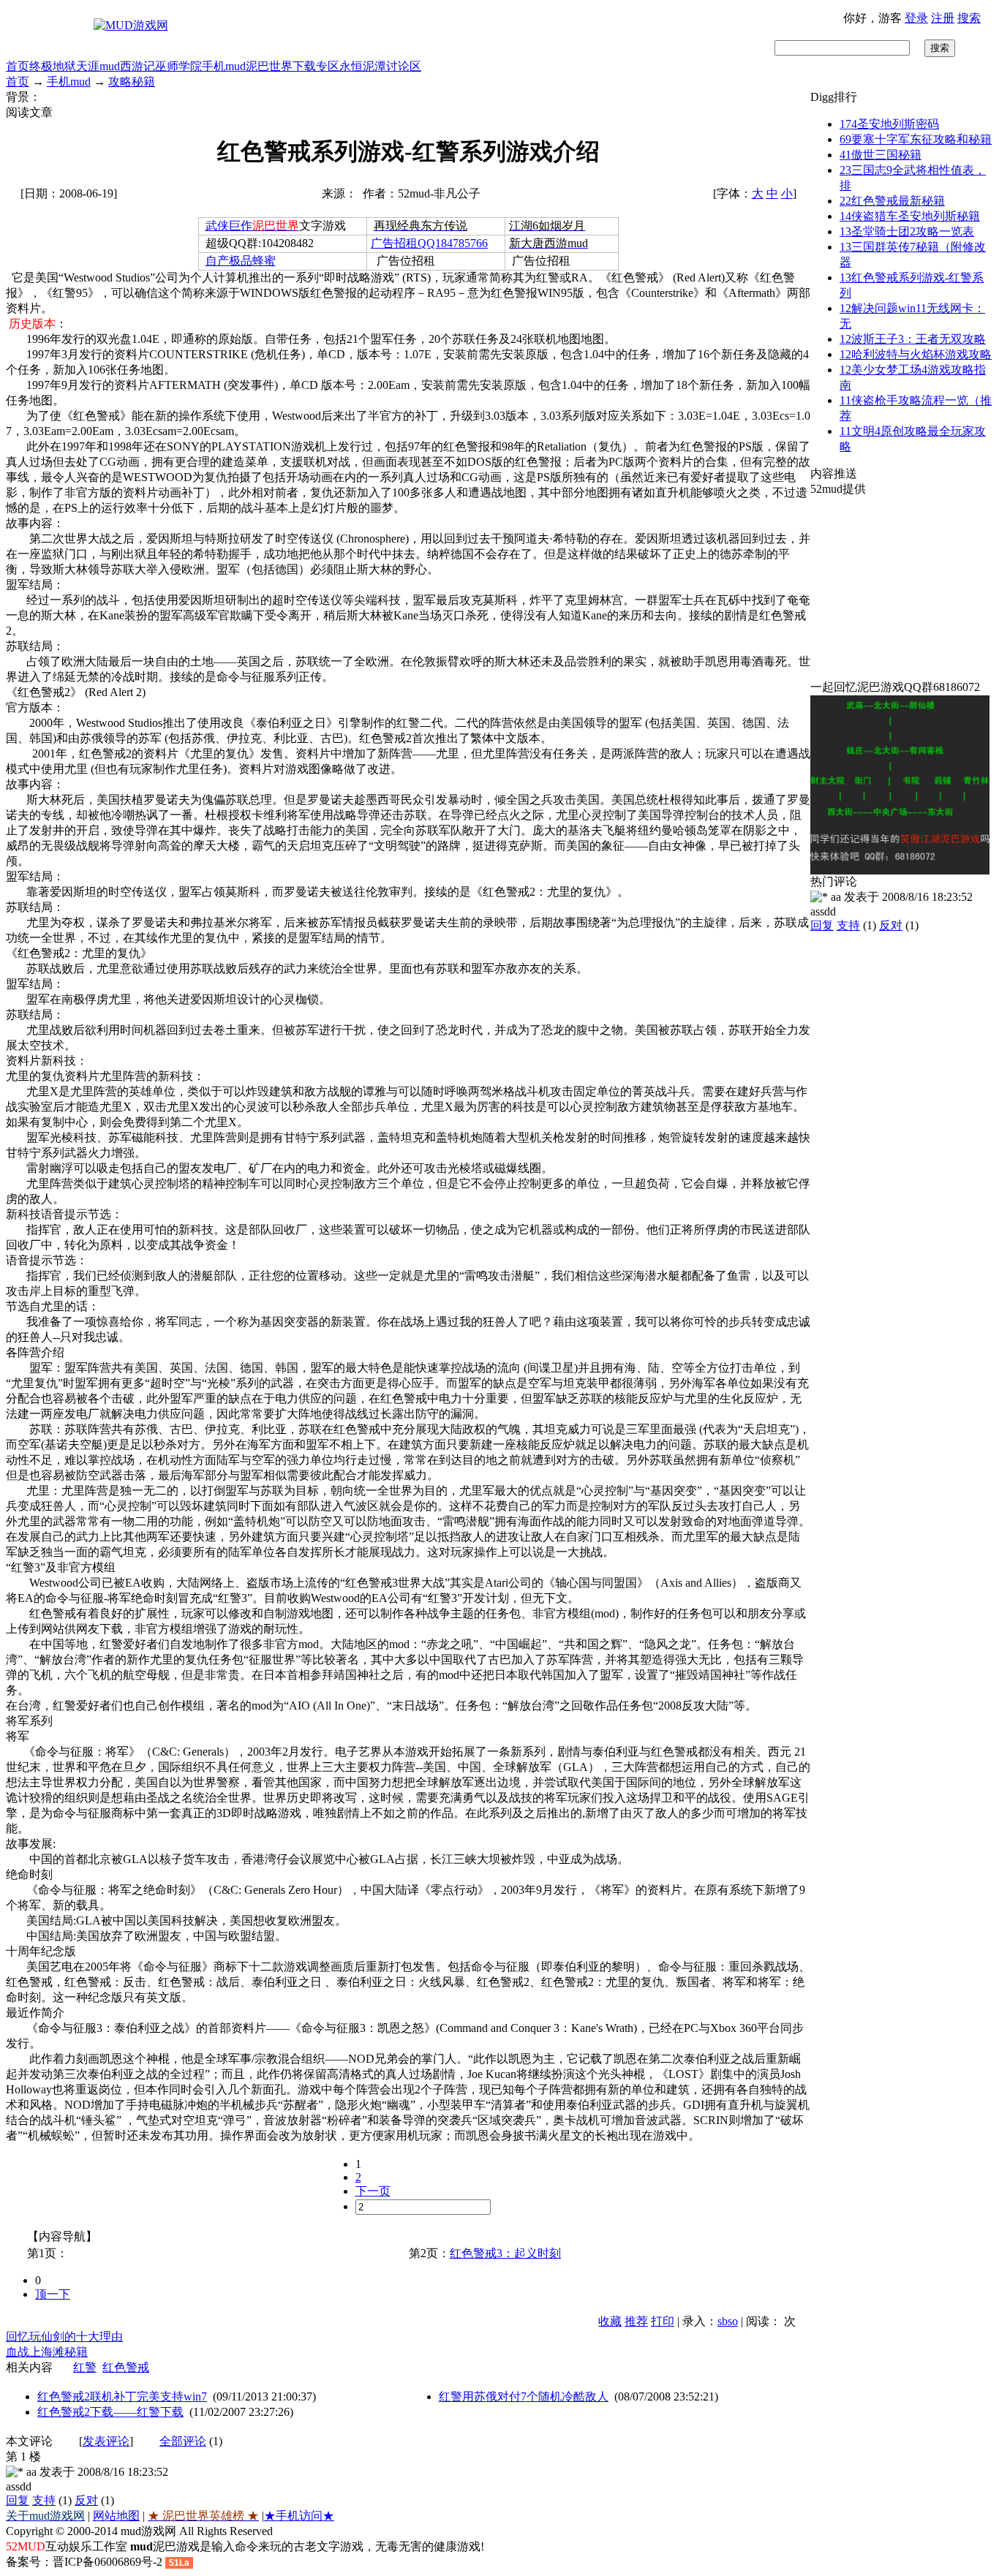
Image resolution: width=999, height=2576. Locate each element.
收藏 (610, 2321)
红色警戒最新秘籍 (892, 201)
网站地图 (116, 2516)
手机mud (224, 66)
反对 (86, 2500)
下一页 (373, 2191)
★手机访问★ (299, 2516)
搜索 (969, 18)
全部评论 (183, 2441)
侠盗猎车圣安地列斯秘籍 (910, 216)
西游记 (137, 66)
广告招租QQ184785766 (429, 243)
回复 (18, 2500)
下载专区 (316, 66)
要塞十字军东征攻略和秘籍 (916, 139)
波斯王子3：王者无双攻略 (913, 339)
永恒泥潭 (363, 66)
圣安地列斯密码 (889, 124)
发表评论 (106, 2441)
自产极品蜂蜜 (241, 261)
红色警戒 (126, 2367)
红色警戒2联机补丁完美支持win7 (122, 2396)
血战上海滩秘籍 (47, 2352)
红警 (85, 2367)
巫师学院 (178, 66)
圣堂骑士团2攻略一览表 (907, 231)
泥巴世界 (269, 66)
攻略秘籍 (132, 82)
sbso (728, 2321)
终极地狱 (53, 66)
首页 (18, 66)
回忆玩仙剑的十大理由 (64, 2337)
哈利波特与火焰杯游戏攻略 (916, 354)
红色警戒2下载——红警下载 (110, 2412)
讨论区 (404, 66)
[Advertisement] (902, 589)
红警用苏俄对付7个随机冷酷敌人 (524, 2396)
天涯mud (98, 66)
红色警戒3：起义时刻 (505, 2253)
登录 (916, 18)
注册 (943, 18)
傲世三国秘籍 (881, 155)
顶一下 (53, 2294)
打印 (663, 2321)
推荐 (636, 2321)
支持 (44, 2500)
